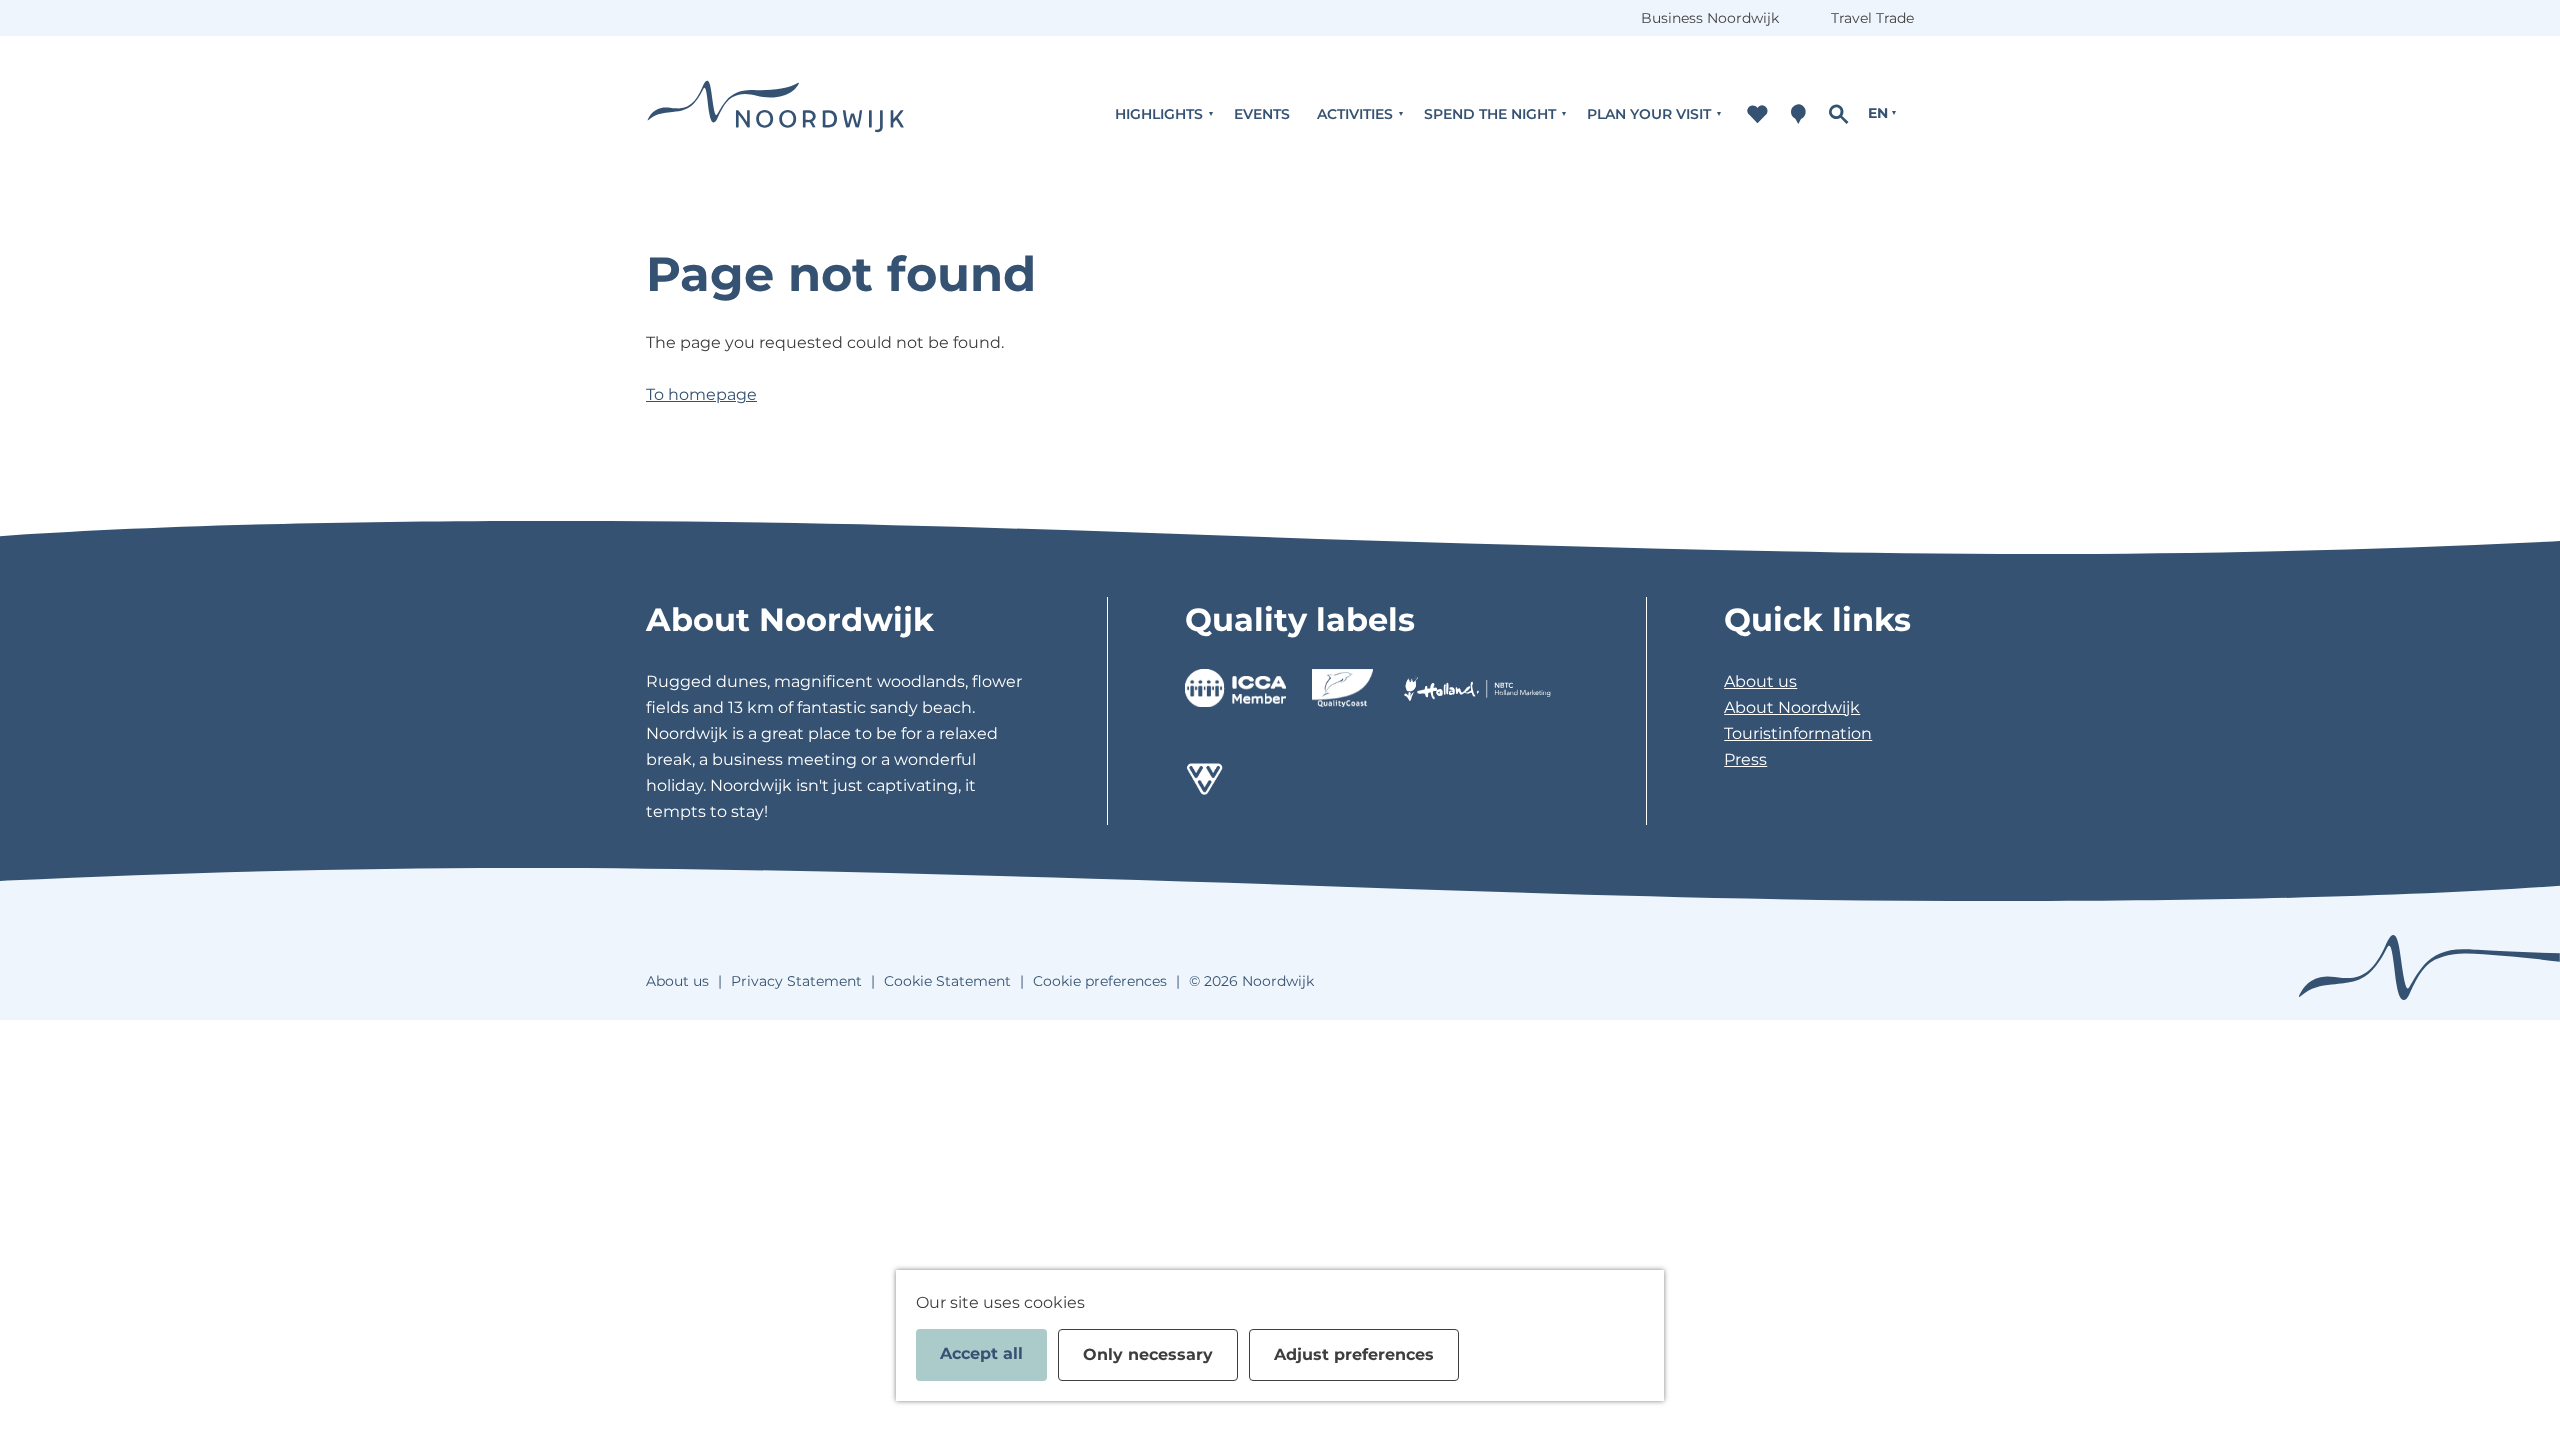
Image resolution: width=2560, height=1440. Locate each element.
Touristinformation (1798, 733)
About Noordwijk (1792, 707)
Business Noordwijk (1710, 18)
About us (1760, 681)
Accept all (981, 1353)
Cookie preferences (1100, 981)
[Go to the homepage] (776, 113)
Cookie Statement (947, 981)
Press (1745, 759)
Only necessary (1148, 1354)
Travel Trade (1872, 18)
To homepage (701, 394)
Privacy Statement (796, 981)
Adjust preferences (1354, 1354)
